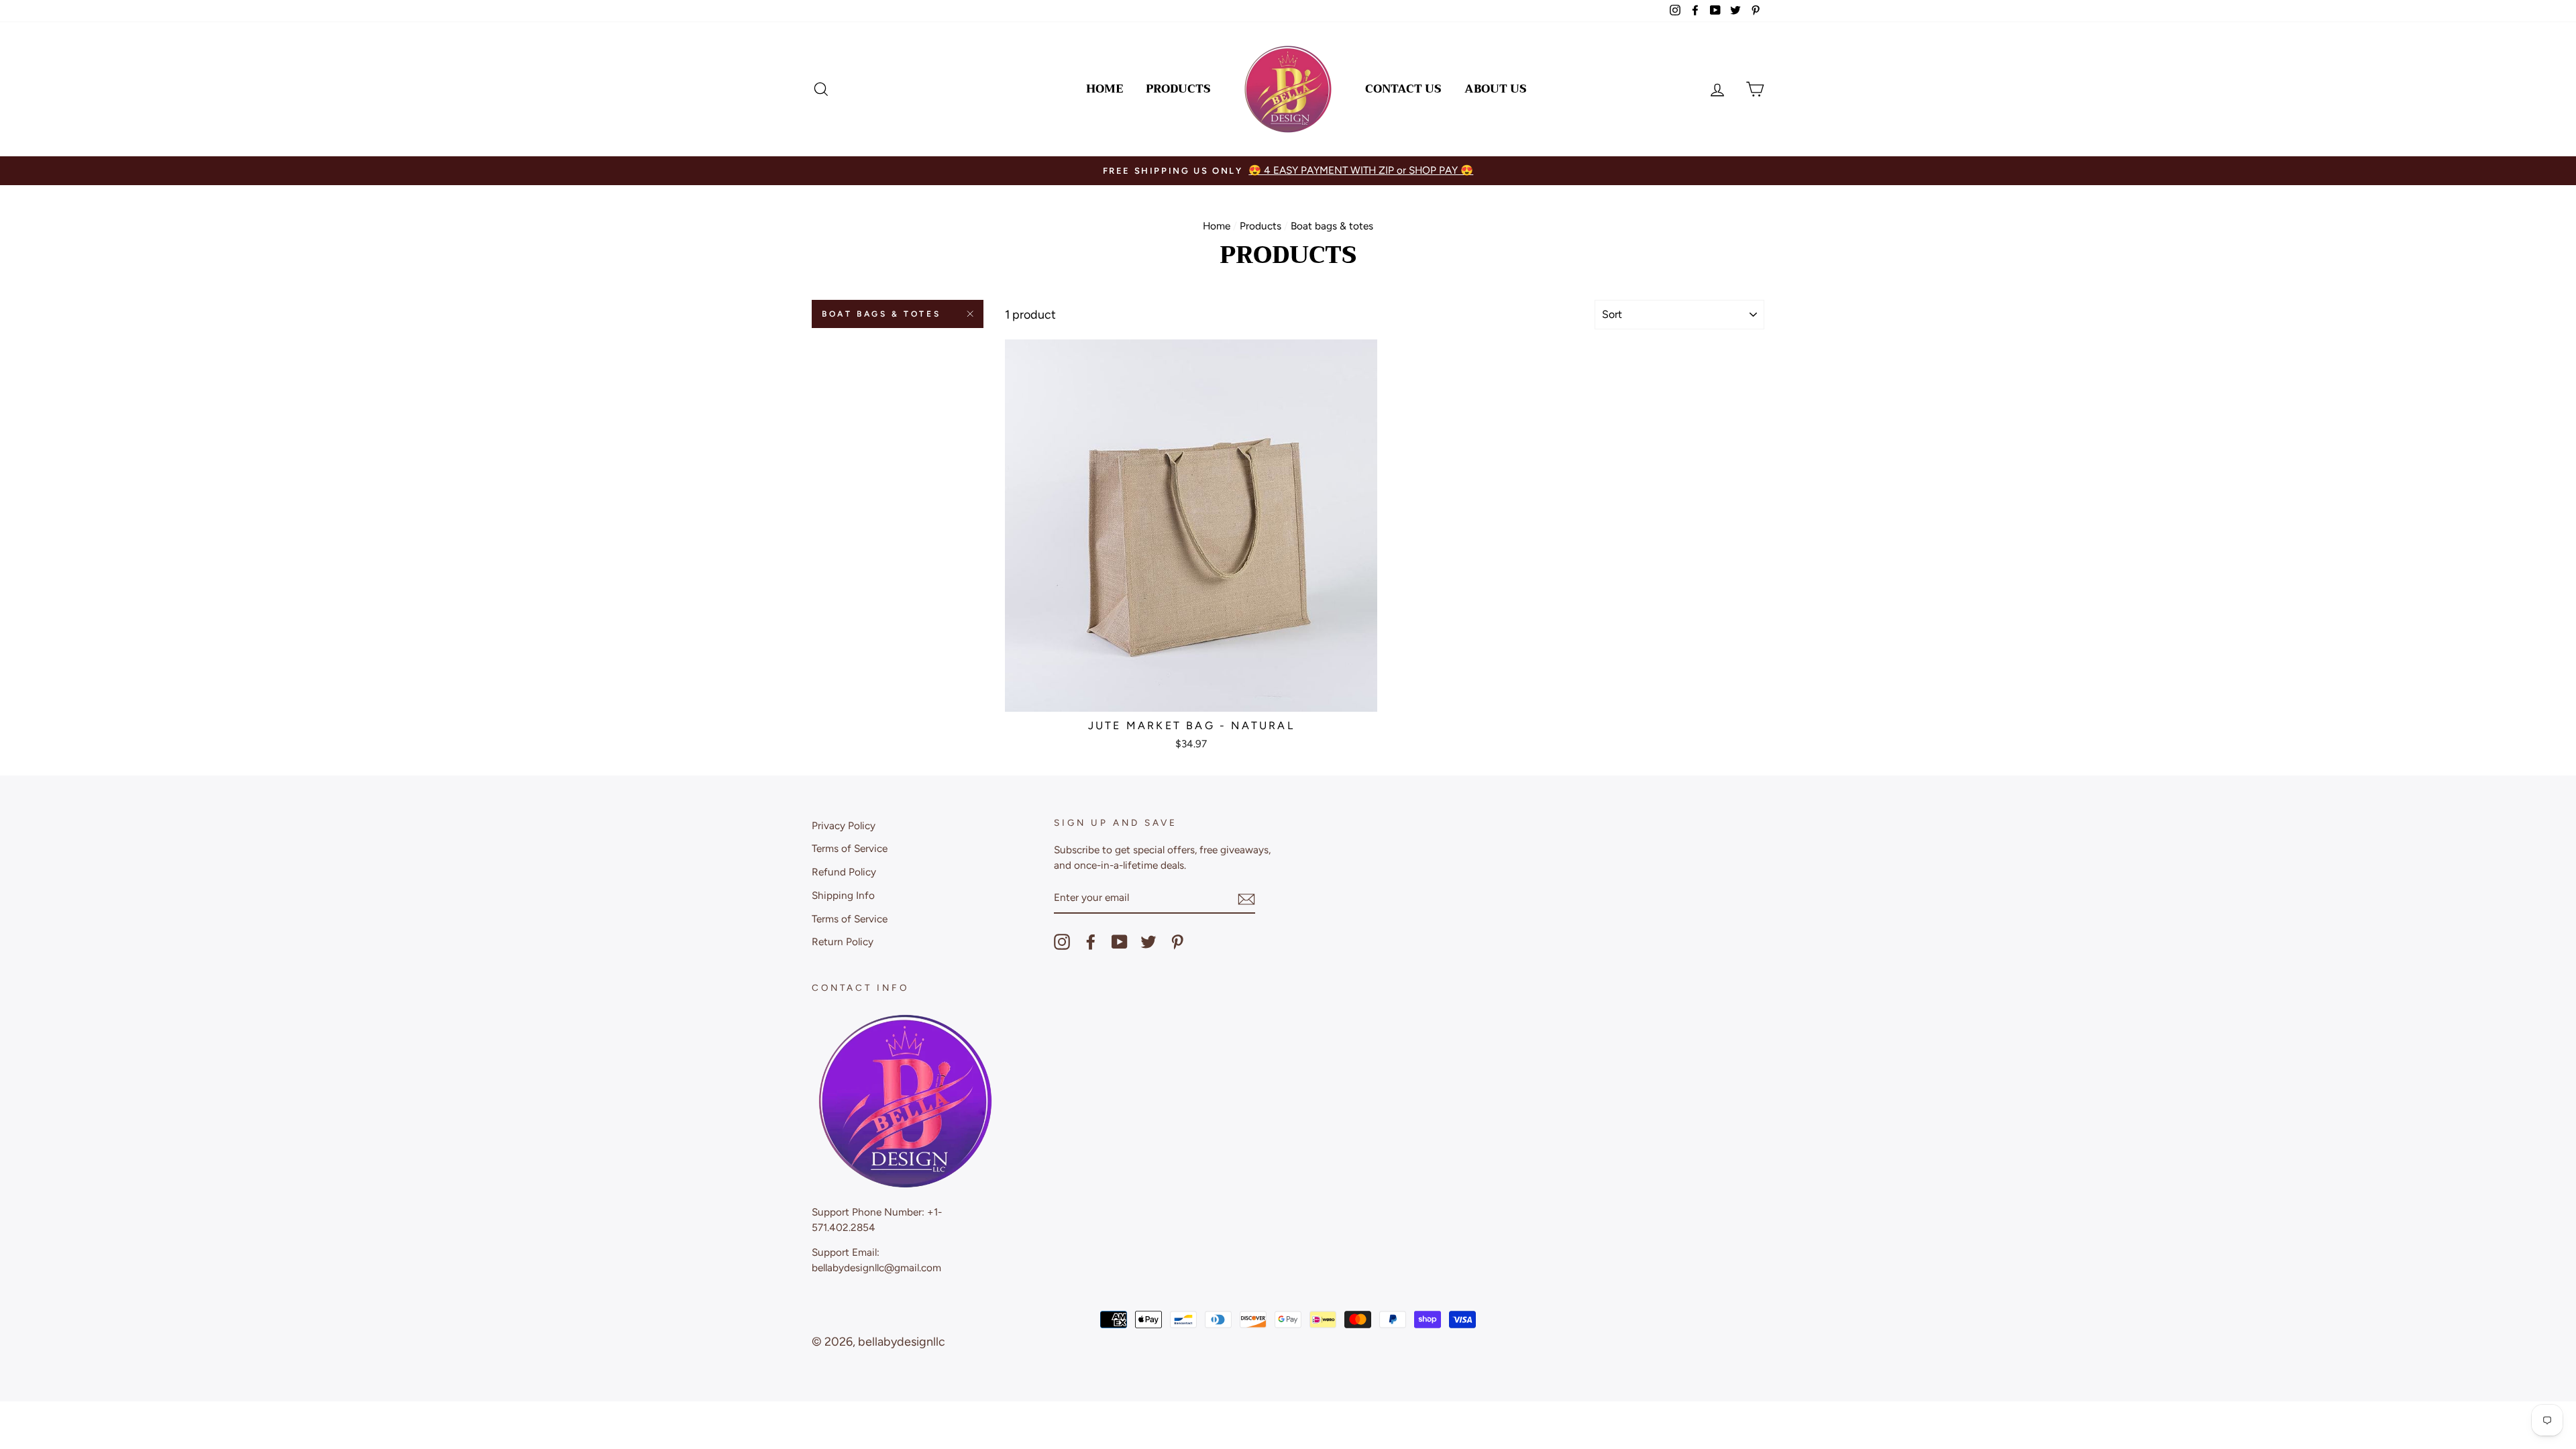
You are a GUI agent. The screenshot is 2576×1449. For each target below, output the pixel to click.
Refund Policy (844, 872)
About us (1496, 89)
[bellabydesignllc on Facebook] (1091, 942)
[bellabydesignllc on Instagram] (1062, 942)
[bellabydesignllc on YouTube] (1120, 942)
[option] (1288, 171)
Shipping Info (843, 895)
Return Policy (843, 942)
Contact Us (1403, 89)
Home (1105, 89)
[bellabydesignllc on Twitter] (1148, 942)
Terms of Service (850, 848)
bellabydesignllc (902, 1342)
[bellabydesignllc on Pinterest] (1177, 942)
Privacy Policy (844, 825)
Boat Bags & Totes (881, 314)
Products (1178, 89)
